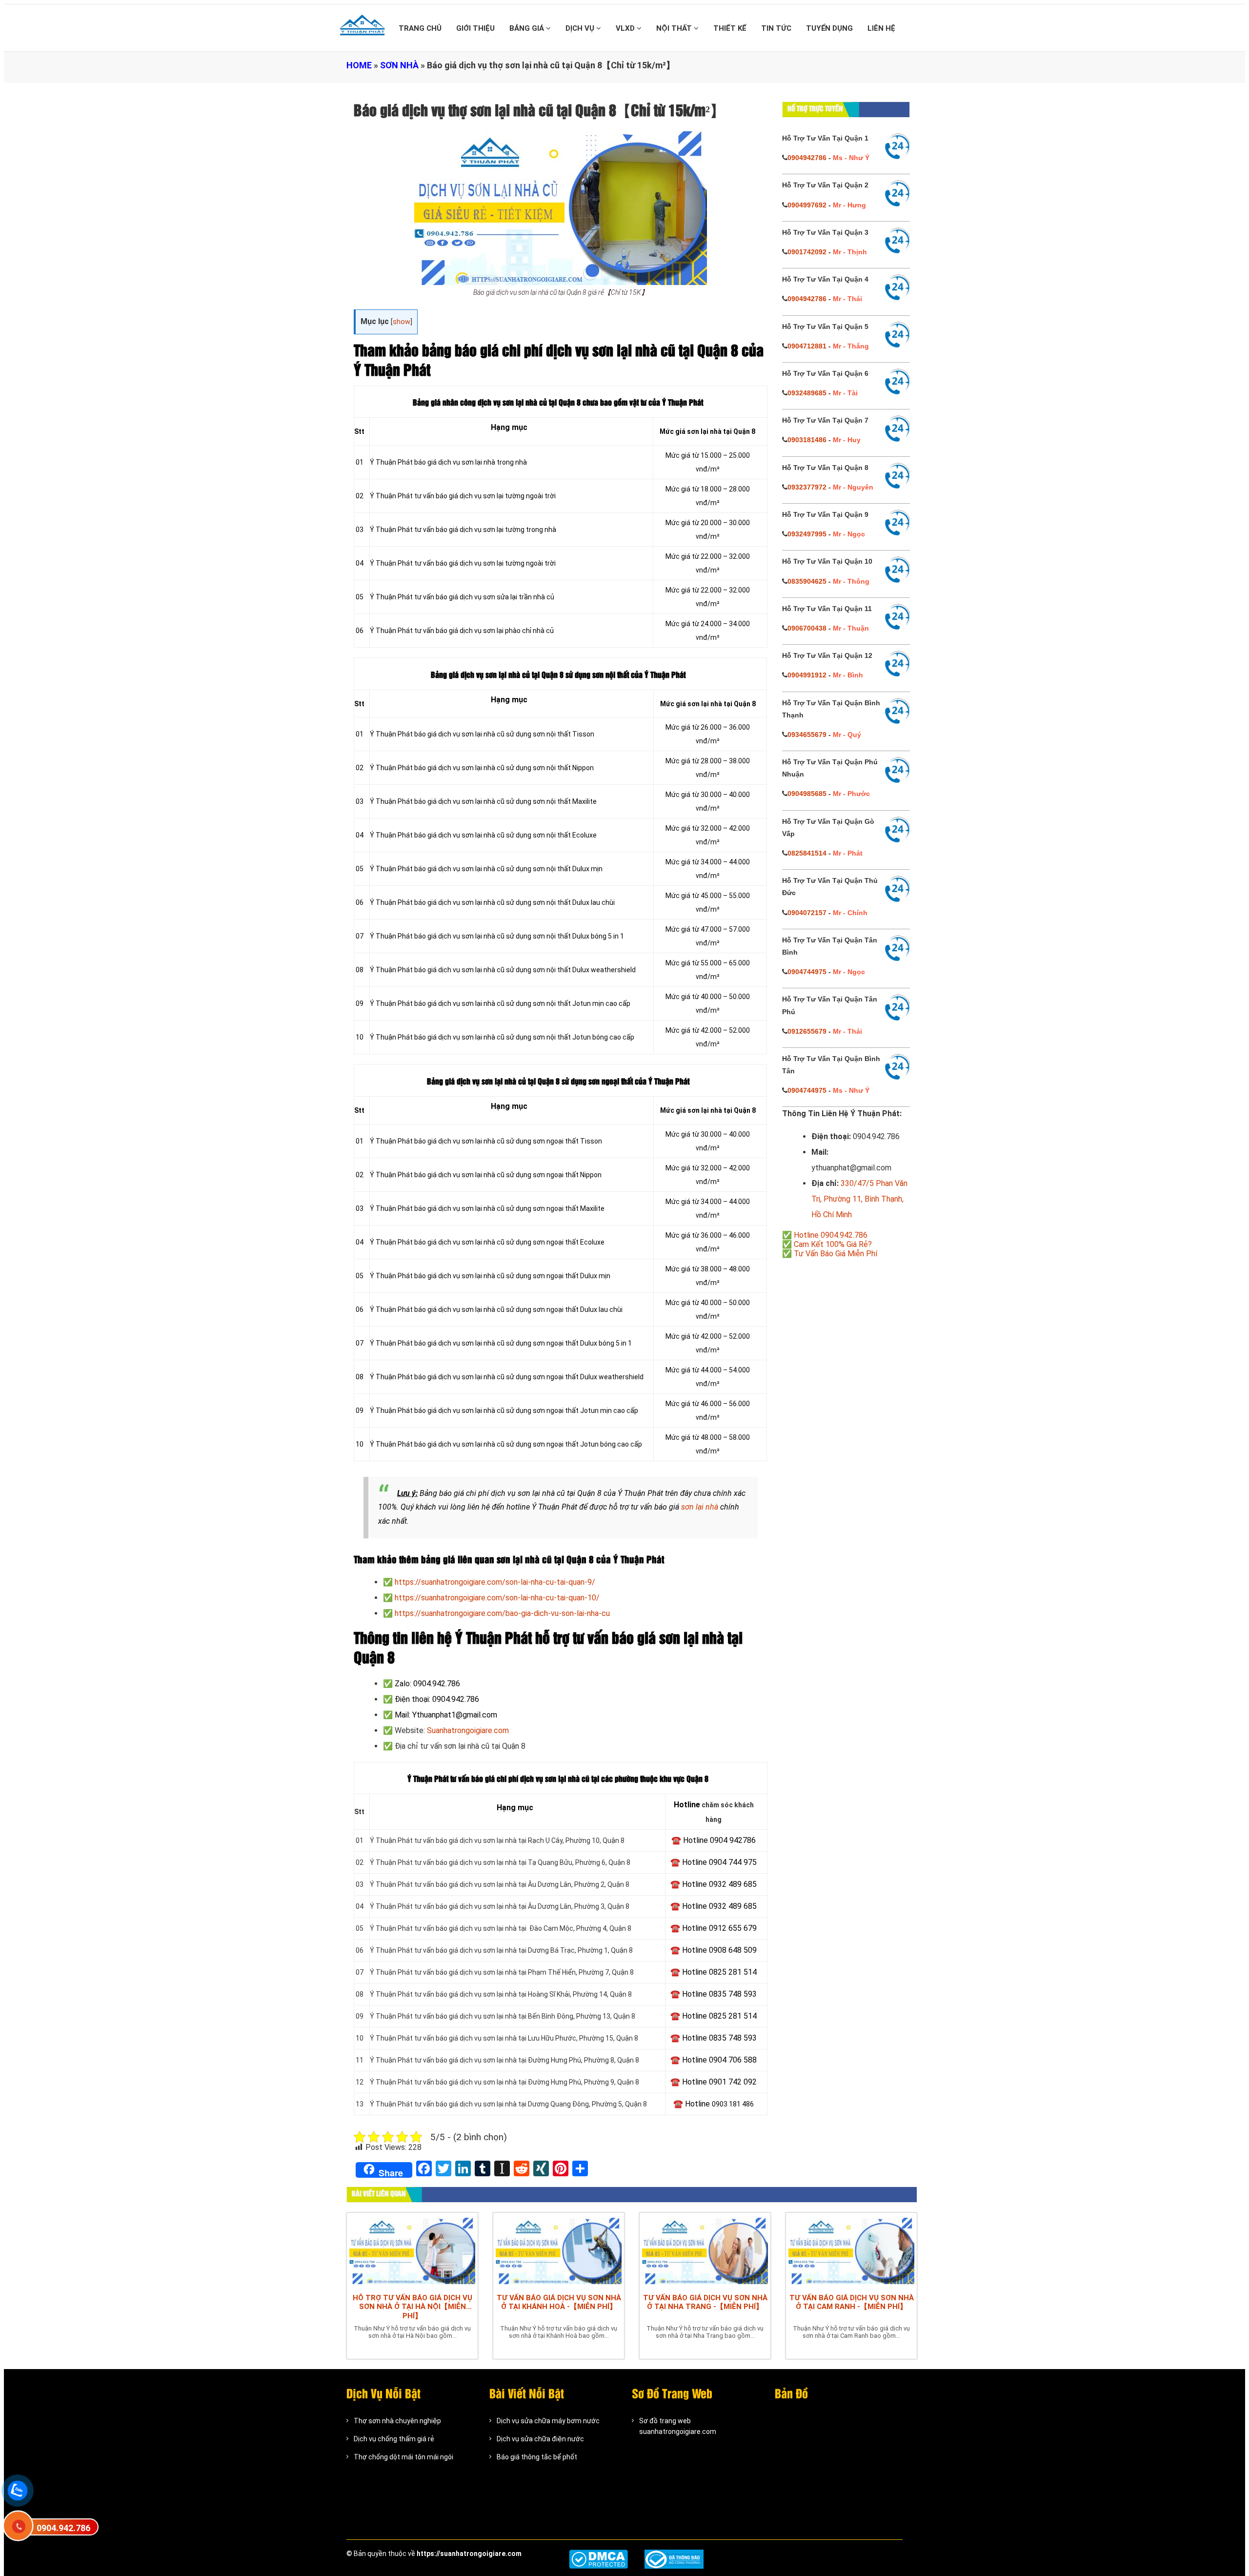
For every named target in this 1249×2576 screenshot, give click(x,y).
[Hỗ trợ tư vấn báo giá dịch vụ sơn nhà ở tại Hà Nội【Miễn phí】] (412, 2250)
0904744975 (807, 972)
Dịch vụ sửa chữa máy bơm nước (548, 2421)
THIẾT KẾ (730, 28)
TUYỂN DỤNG (829, 28)
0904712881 (807, 346)
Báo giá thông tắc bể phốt (537, 2457)
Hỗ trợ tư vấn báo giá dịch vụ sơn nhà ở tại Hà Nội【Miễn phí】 (413, 2307)
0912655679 (807, 1031)
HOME (359, 65)
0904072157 (807, 913)
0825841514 (807, 853)
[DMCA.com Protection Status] (598, 2559)
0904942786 (807, 158)
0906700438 (807, 628)
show (402, 322)
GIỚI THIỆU (475, 28)
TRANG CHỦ (420, 28)
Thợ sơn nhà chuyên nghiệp (397, 2421)
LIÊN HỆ (881, 28)
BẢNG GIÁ (528, 28)
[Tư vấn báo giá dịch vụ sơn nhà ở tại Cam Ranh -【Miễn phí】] (851, 2250)
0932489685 (807, 393)
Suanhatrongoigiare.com (468, 1730)
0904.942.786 (63, 2528)
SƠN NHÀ (399, 65)
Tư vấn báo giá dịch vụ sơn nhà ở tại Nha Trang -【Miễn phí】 (705, 2302)
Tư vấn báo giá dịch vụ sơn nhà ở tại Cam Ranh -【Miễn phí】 (852, 2302)
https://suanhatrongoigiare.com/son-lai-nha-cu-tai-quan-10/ (497, 1598)
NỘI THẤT (675, 28)
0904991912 (807, 675)
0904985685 (807, 794)
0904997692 (807, 205)
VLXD (626, 28)
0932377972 (807, 487)
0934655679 (807, 735)
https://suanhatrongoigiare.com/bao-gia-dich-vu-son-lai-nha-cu (502, 1613)
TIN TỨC (776, 28)
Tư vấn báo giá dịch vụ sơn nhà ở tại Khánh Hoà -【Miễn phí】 (559, 2302)
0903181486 (807, 440)
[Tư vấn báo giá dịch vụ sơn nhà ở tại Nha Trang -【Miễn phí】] (705, 2250)
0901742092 (807, 252)
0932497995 (807, 534)
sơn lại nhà (700, 1507)
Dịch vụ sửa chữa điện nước (540, 2439)
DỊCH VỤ (581, 28)
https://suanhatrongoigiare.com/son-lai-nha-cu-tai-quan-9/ (495, 1582)
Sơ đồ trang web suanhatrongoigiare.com (678, 2426)
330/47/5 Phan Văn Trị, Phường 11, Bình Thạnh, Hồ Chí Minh (859, 1199)
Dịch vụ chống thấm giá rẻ (394, 2439)
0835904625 (807, 581)
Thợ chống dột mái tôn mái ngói (403, 2457)
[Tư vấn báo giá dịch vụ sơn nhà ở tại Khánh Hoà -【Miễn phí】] (559, 2250)
